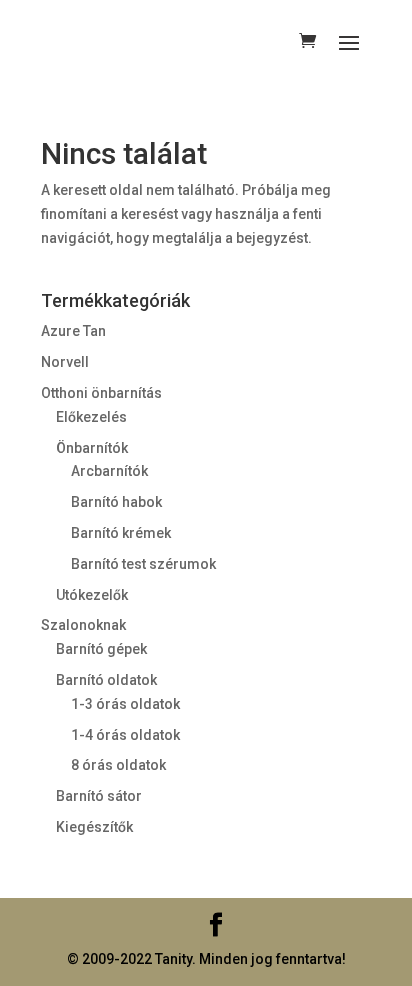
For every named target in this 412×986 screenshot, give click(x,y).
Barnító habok (116, 502)
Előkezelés (91, 417)
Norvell (65, 362)
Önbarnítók (92, 448)
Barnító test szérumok (143, 564)
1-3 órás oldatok (125, 704)
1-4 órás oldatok (125, 735)
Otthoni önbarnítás (101, 393)
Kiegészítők (94, 827)
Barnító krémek (121, 533)
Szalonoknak (83, 625)
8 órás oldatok (118, 765)
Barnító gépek (101, 649)
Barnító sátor (99, 796)
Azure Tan (73, 331)
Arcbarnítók (109, 471)
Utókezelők (92, 595)
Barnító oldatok (106, 680)
